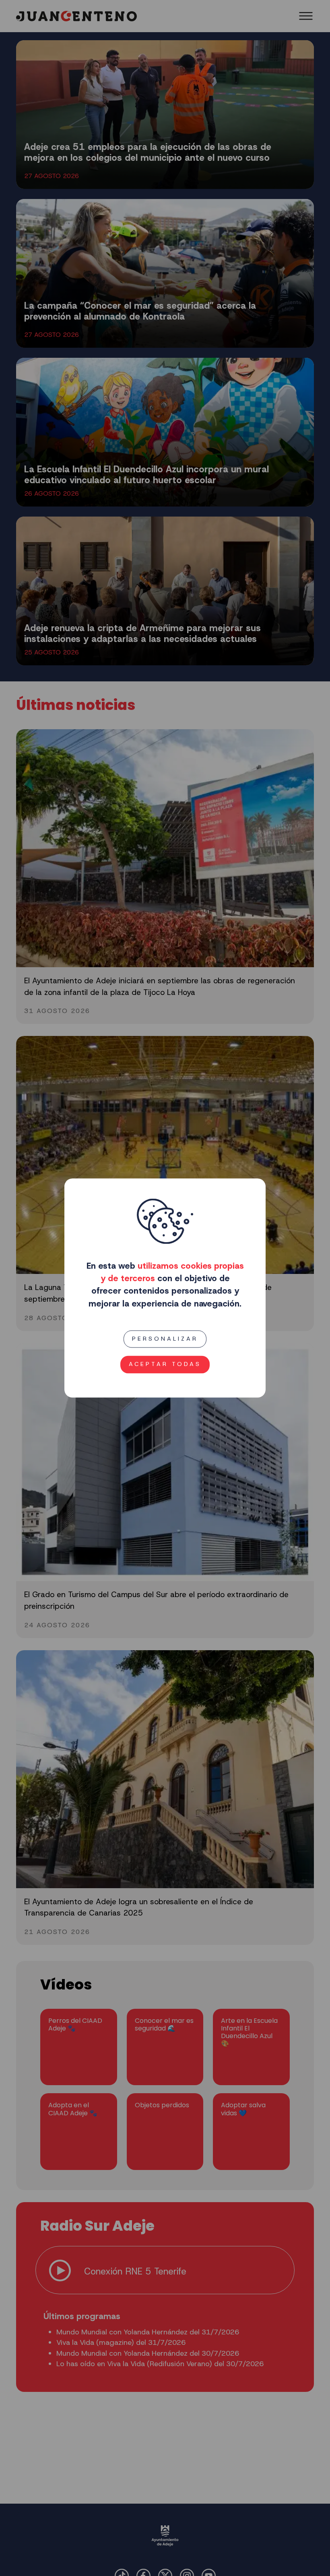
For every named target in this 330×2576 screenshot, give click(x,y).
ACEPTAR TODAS (165, 1364)
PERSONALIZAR (165, 1339)
